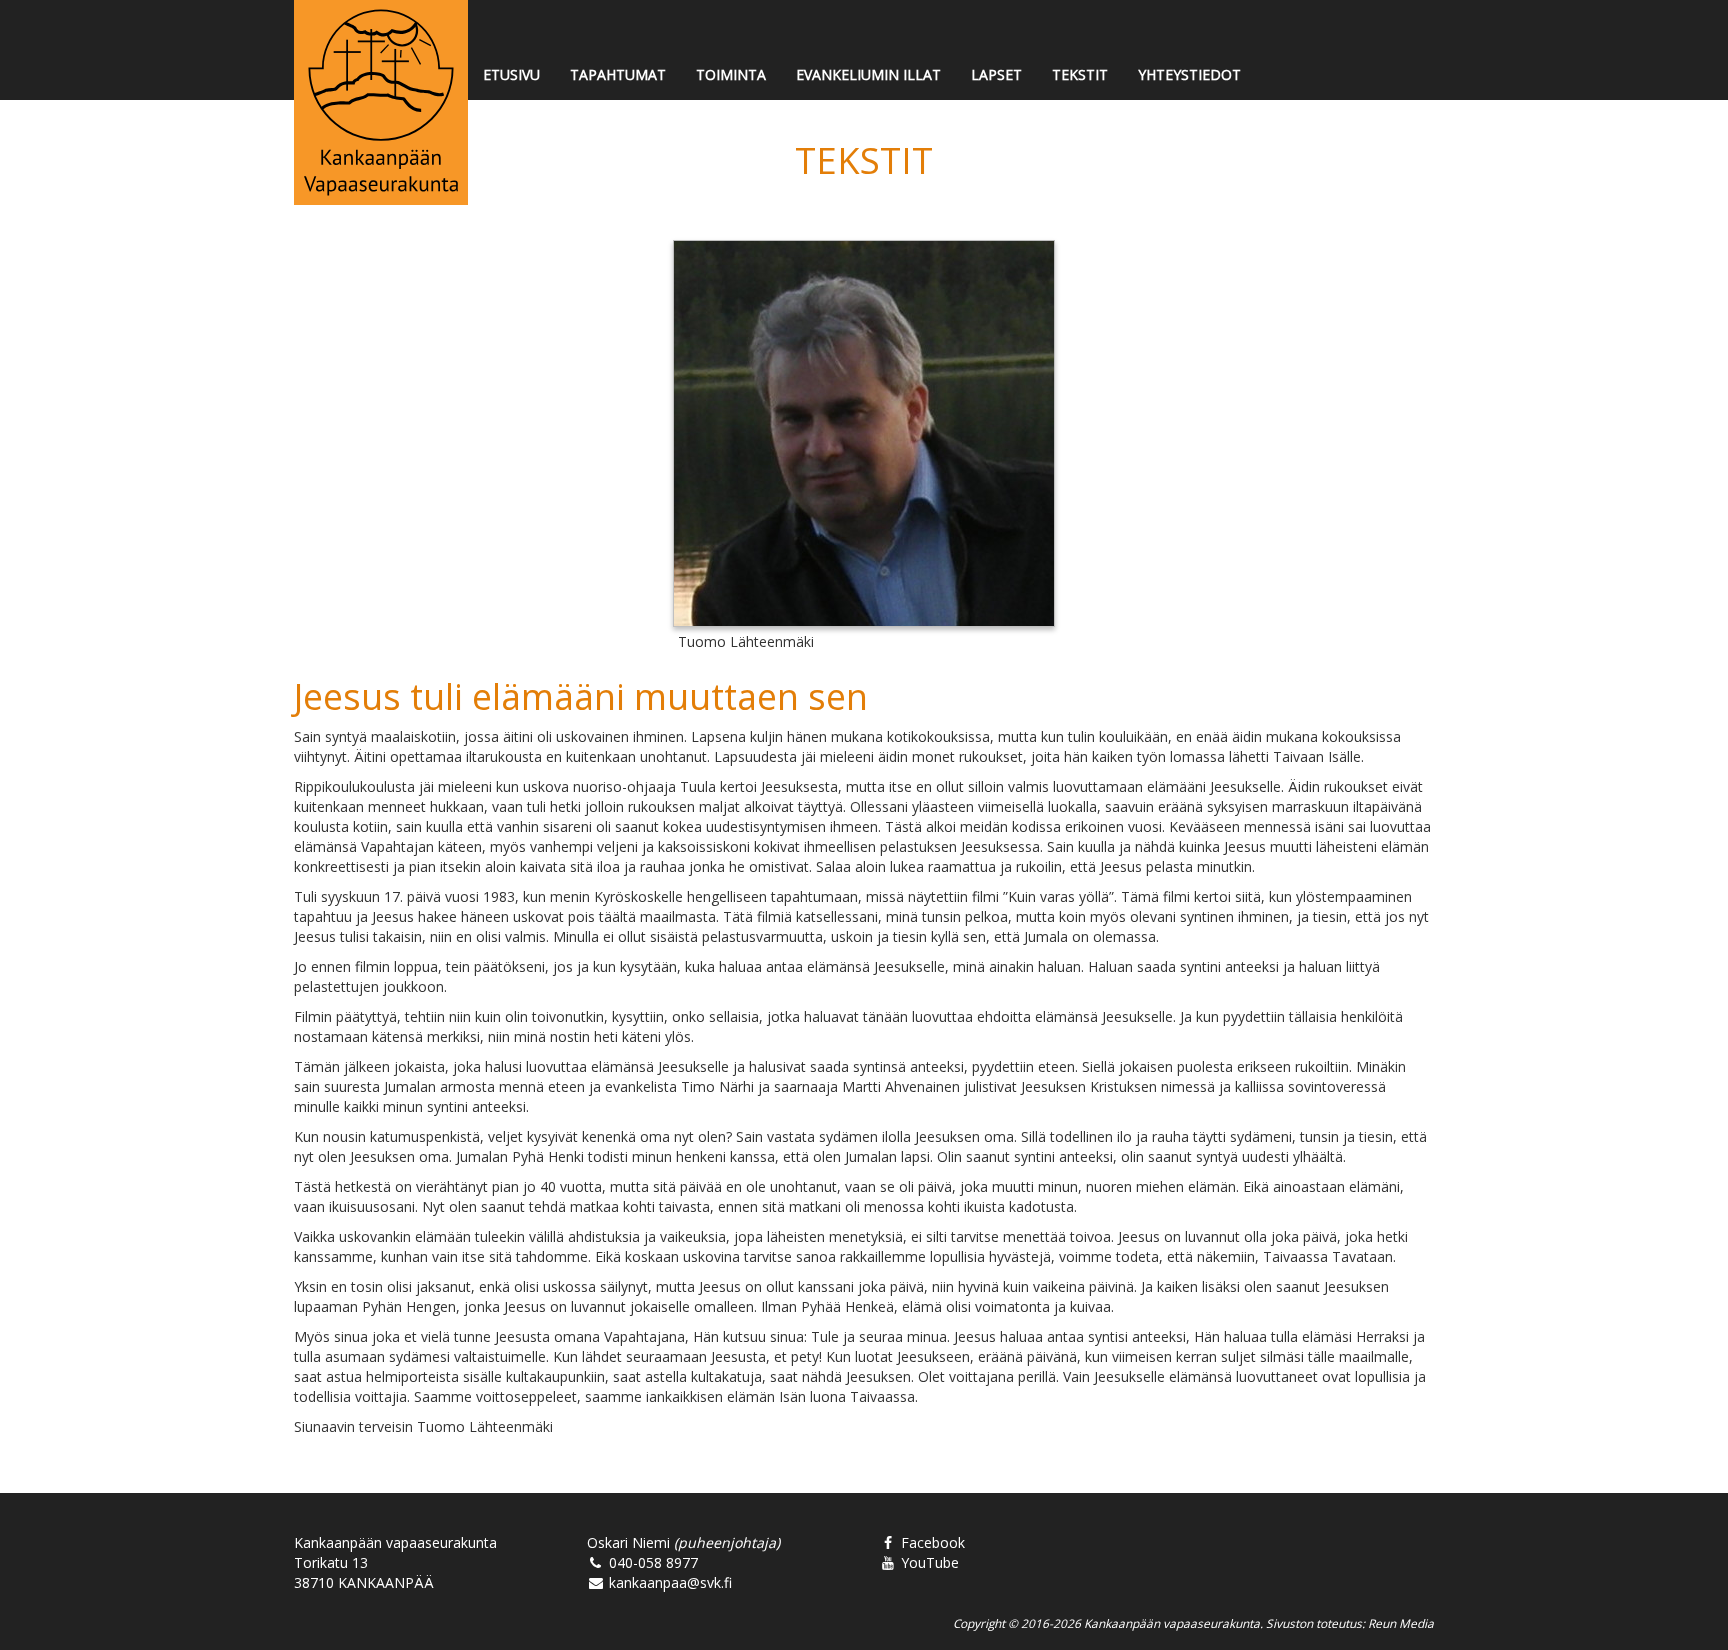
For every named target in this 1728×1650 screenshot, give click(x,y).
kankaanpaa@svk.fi (668, 1582)
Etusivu (511, 74)
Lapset (996, 74)
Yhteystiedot (1189, 74)
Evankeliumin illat (868, 74)
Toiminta (731, 74)
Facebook (931, 1542)
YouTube (928, 1562)
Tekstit (1080, 74)
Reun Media (1401, 1623)
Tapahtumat (618, 74)
